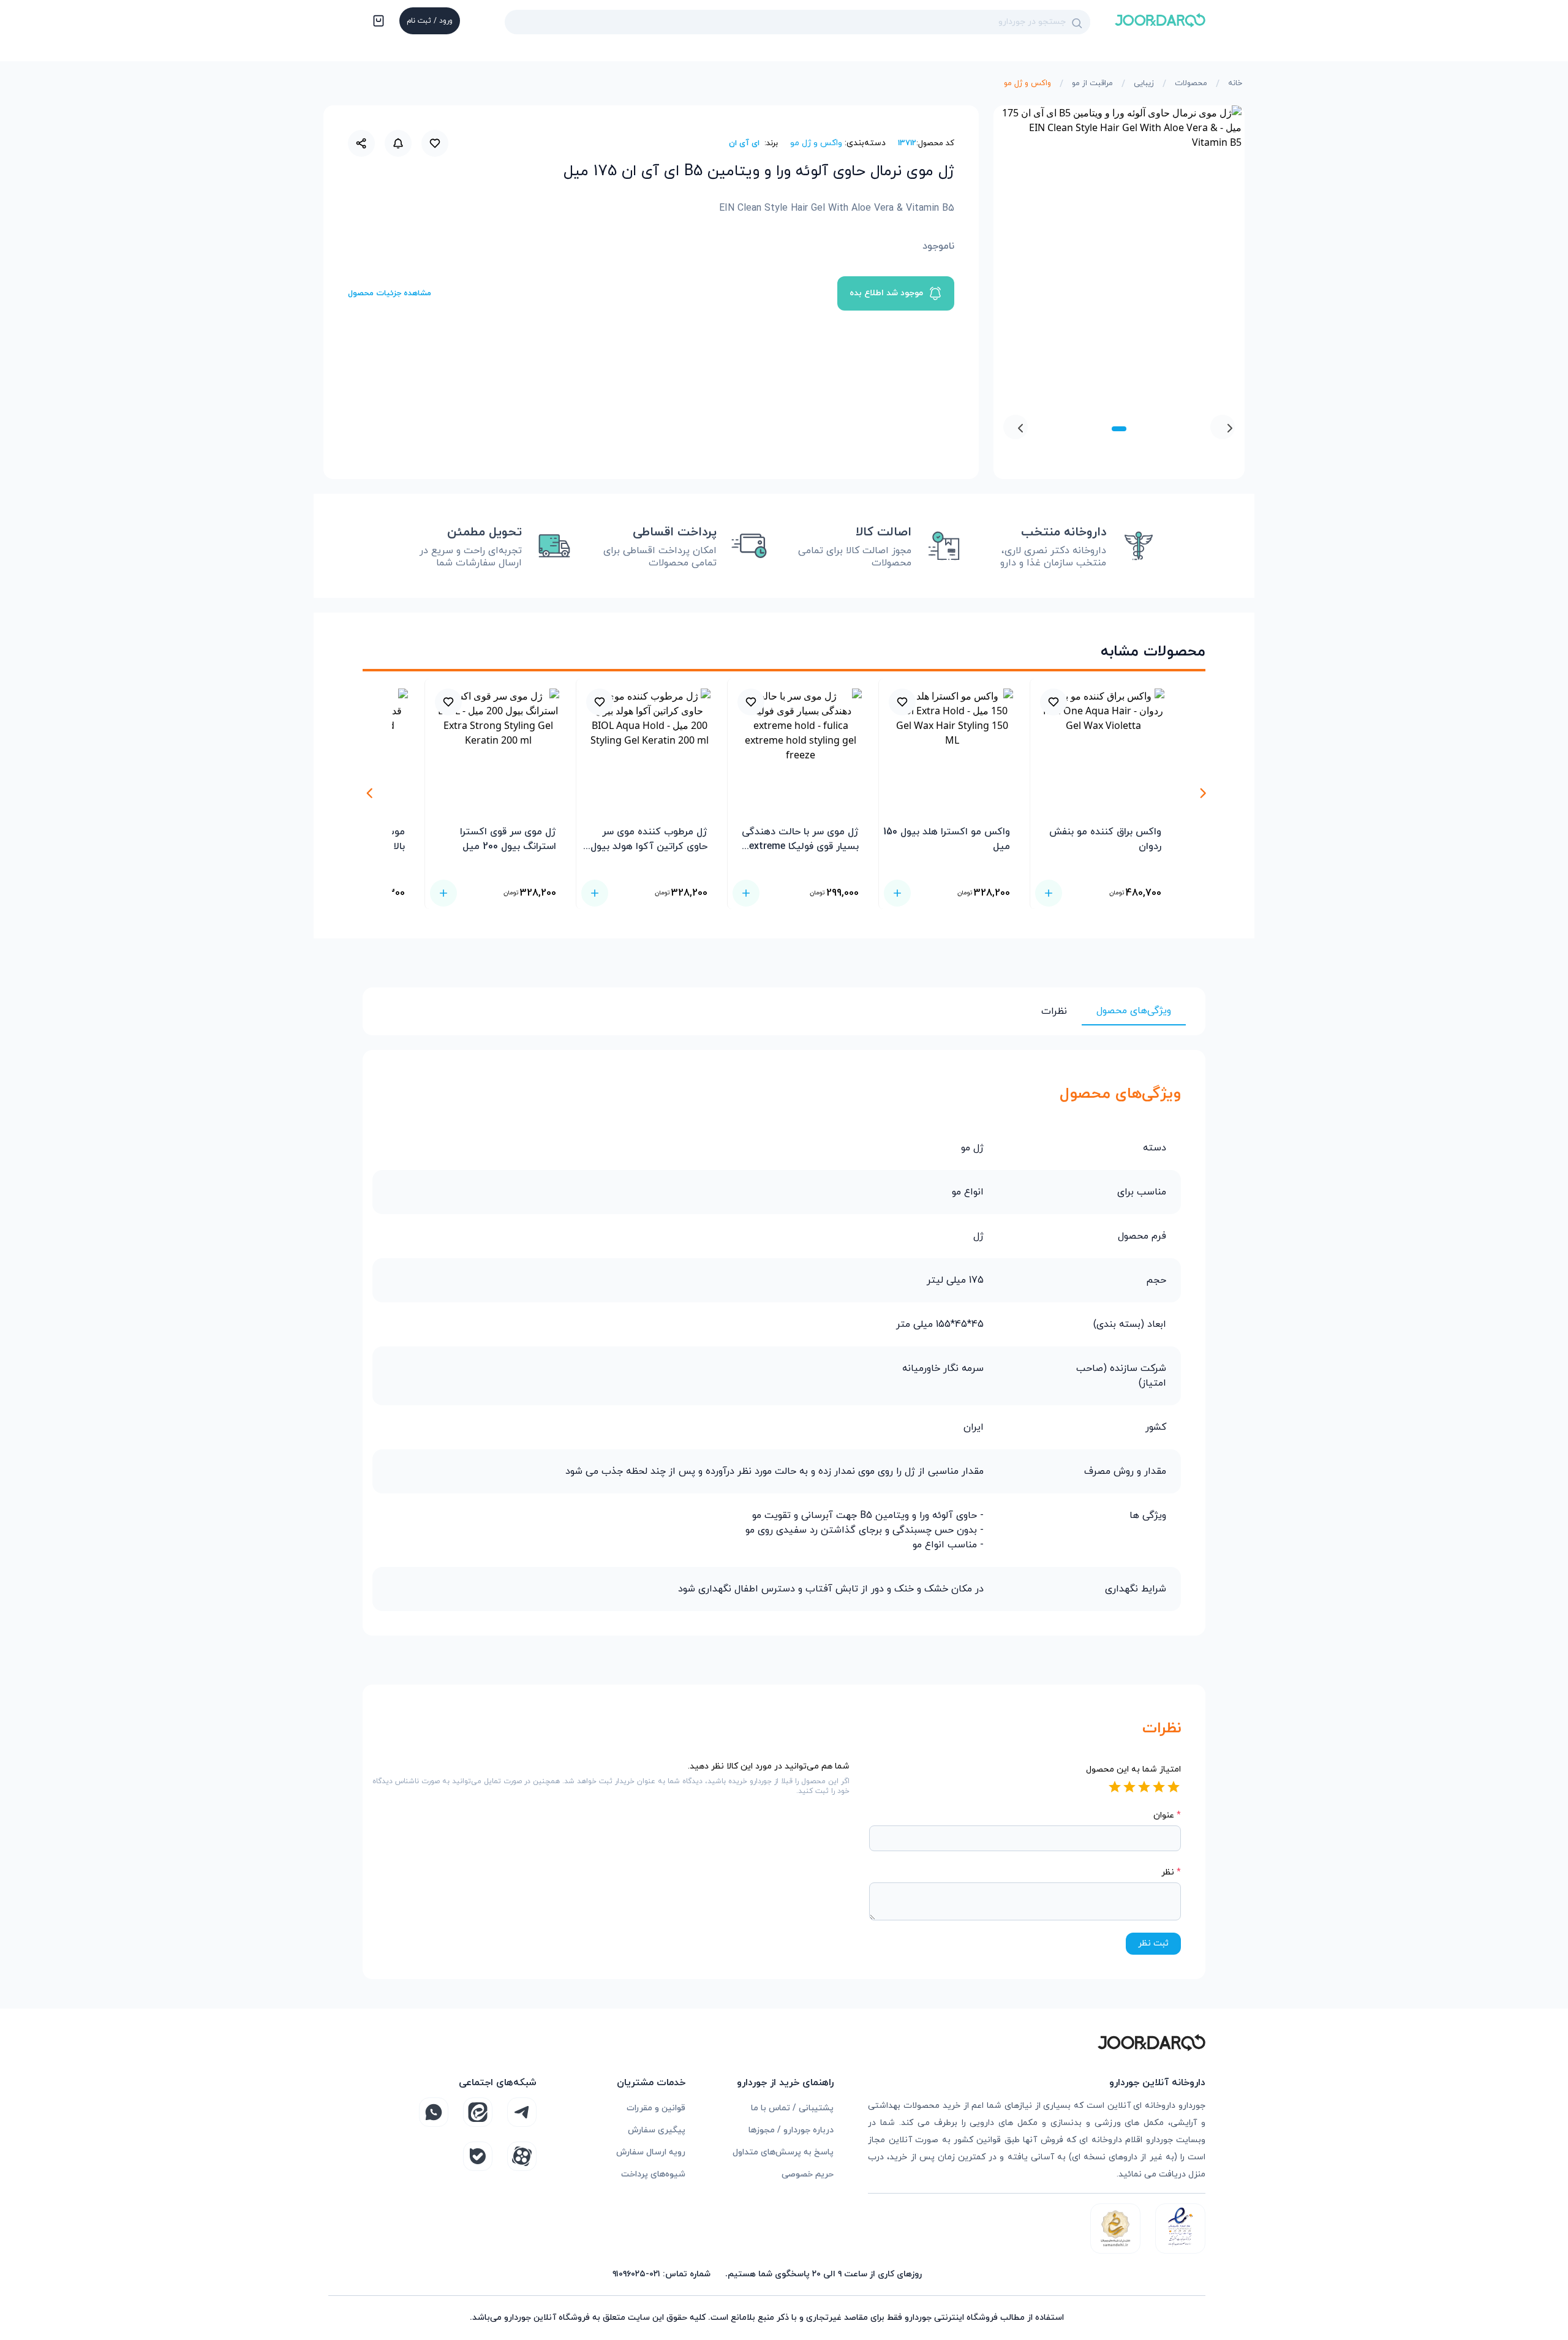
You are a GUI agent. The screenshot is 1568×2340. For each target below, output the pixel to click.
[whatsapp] (434, 2112)
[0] (377, 22)
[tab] (1119, 429)
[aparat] (522, 2156)
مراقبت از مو (1092, 83)
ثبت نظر (1153, 1943)
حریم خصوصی (808, 2174)
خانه (1235, 83)
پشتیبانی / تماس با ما (792, 2108)
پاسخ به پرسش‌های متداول (783, 2152)
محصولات (1191, 83)
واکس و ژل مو (1027, 83)
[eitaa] (478, 2112)
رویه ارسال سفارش (651, 2152)
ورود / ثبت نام (430, 21)
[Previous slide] (1223, 427)
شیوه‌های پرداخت (653, 2174)
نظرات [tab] (1054, 1011)
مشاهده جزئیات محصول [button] (390, 293)
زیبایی (1144, 83)
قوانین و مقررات (656, 2108)
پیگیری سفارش (657, 2130)
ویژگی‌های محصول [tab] (1134, 1011)
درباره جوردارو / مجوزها (791, 2130)
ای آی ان (744, 143)
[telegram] (522, 2112)
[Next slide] (1016, 427)
